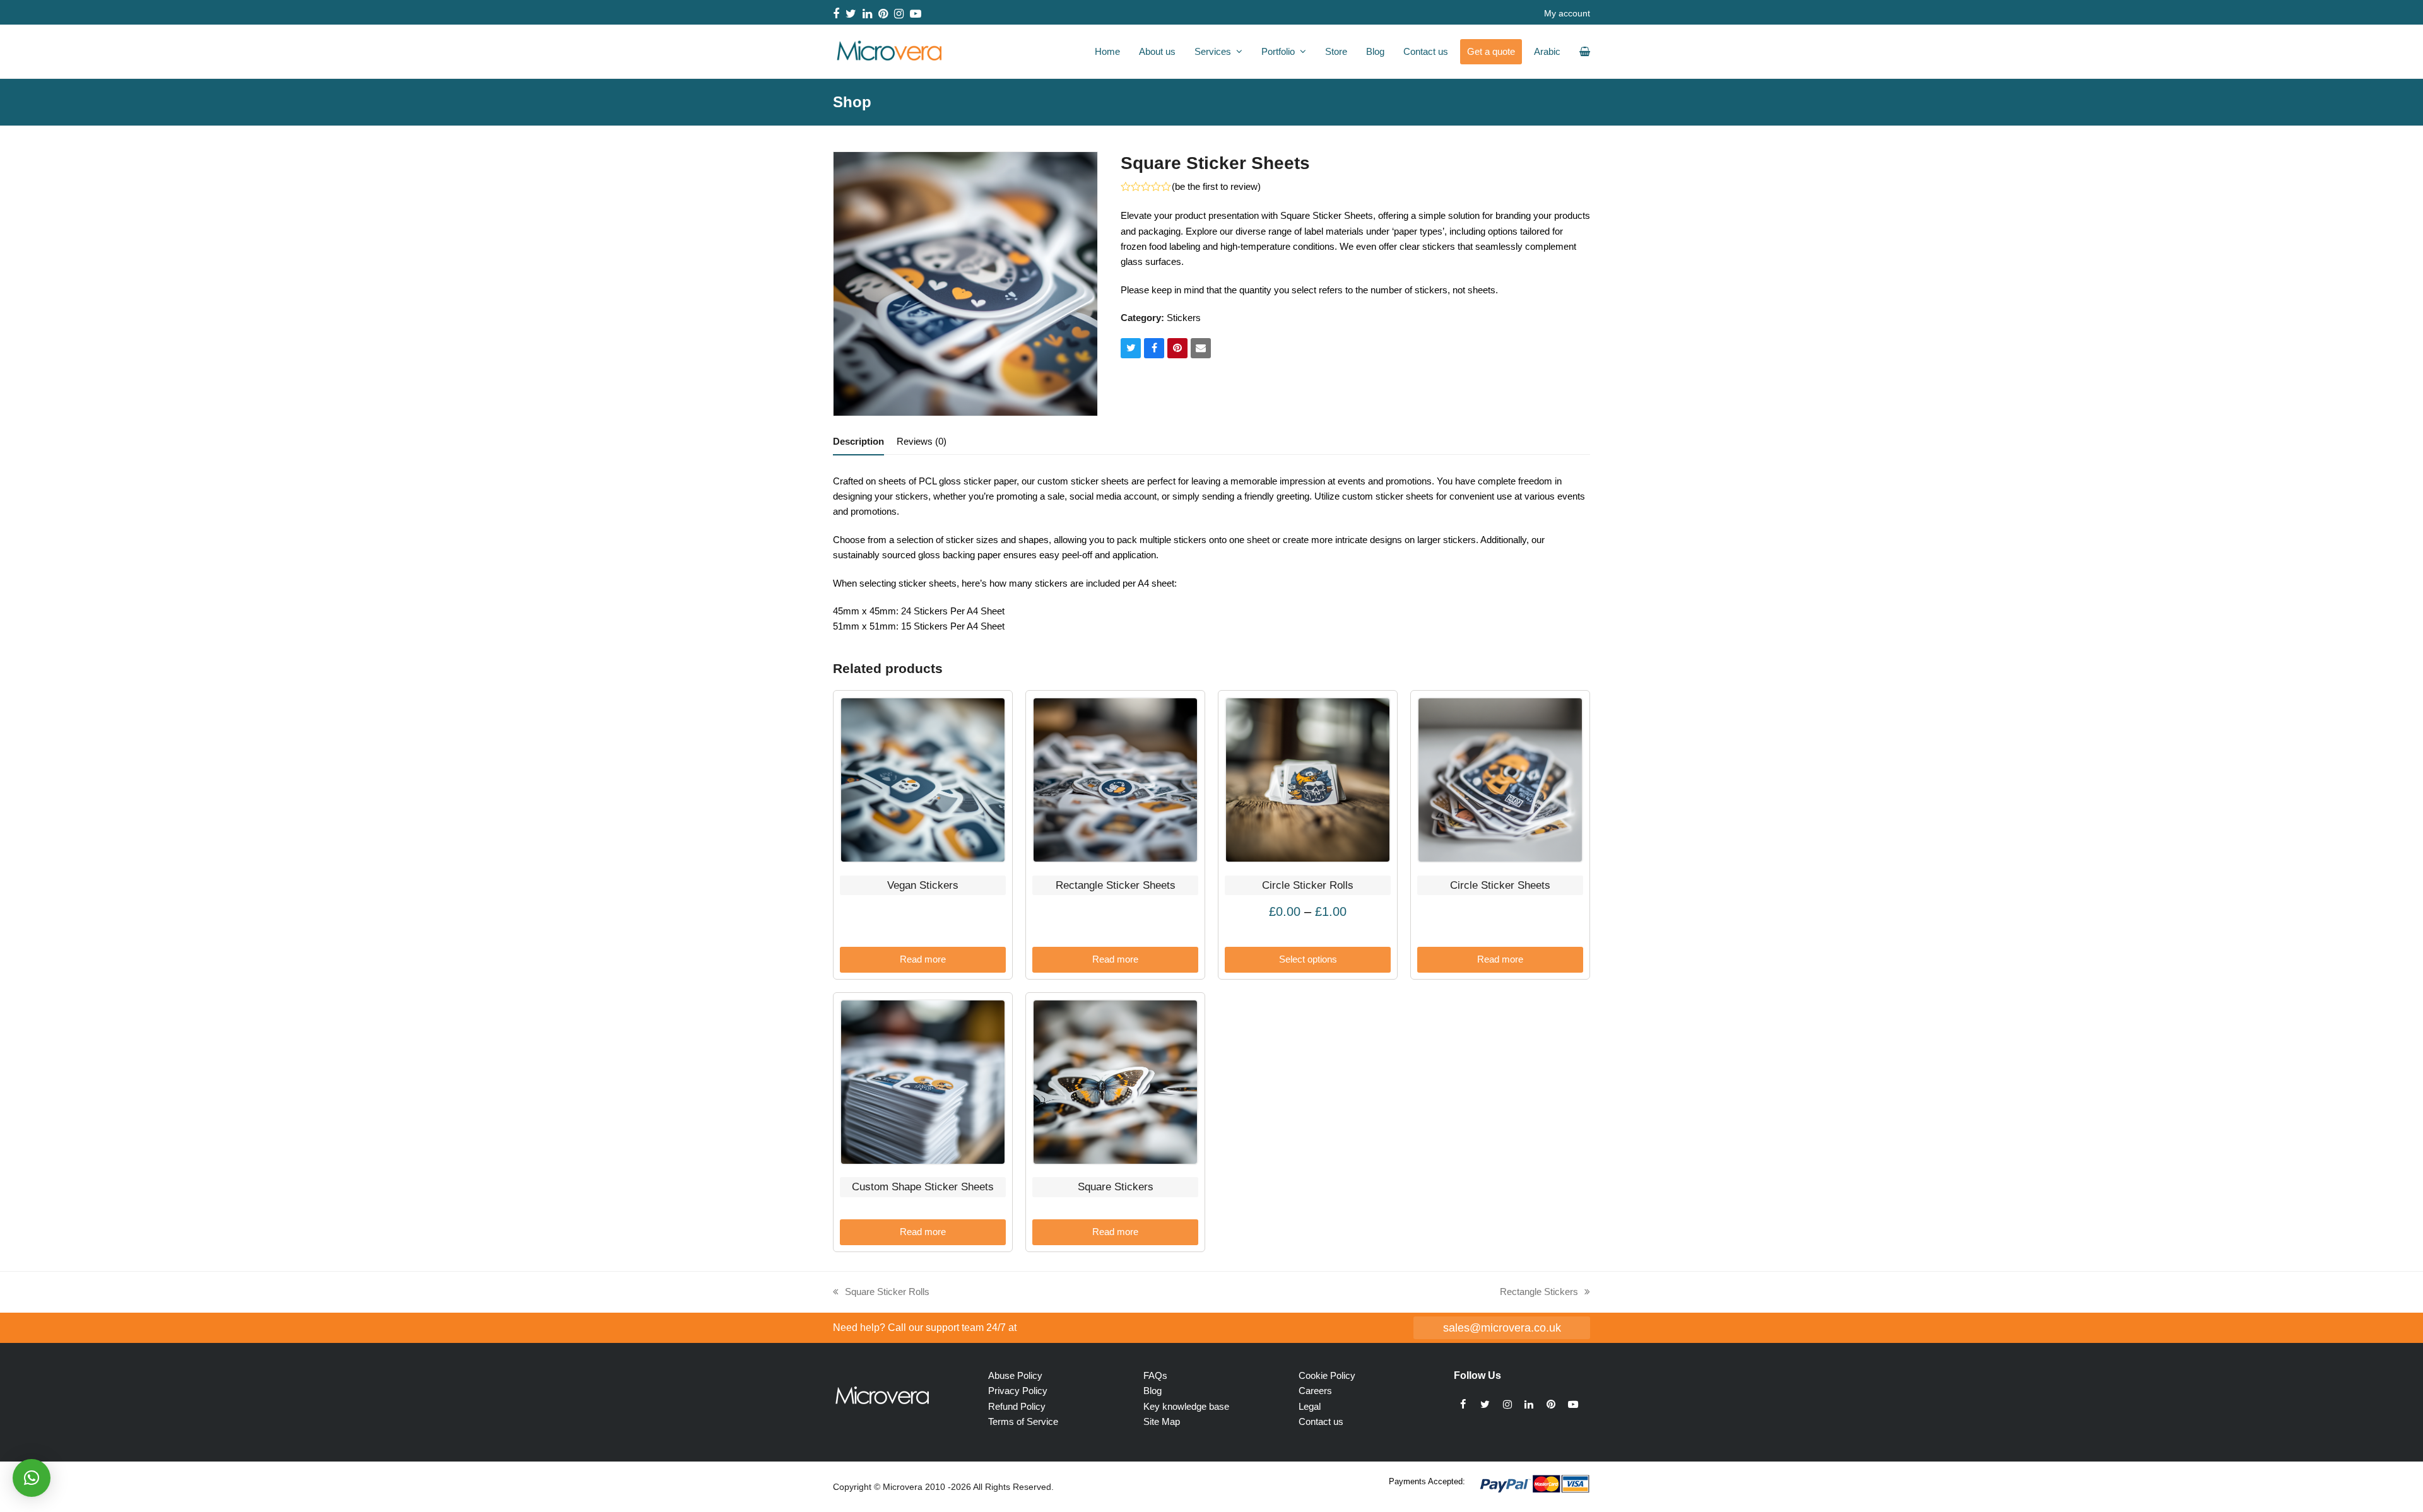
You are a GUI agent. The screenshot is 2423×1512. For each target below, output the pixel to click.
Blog (1153, 1391)
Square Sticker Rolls (881, 1293)
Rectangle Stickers (1539, 1293)
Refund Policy (1017, 1406)
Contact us (1321, 1421)
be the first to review (1216, 186)
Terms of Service (1023, 1421)
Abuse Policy (1015, 1375)
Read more (923, 959)
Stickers (1184, 318)
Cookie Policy (1327, 1375)
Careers (1315, 1391)
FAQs (1155, 1375)
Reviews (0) (922, 441)
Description (858, 441)
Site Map (1162, 1421)
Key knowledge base (1186, 1406)
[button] (1131, 348)
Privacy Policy (1018, 1391)
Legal (1310, 1406)
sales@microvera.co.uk (1502, 1327)
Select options (1308, 959)
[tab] (858, 442)
